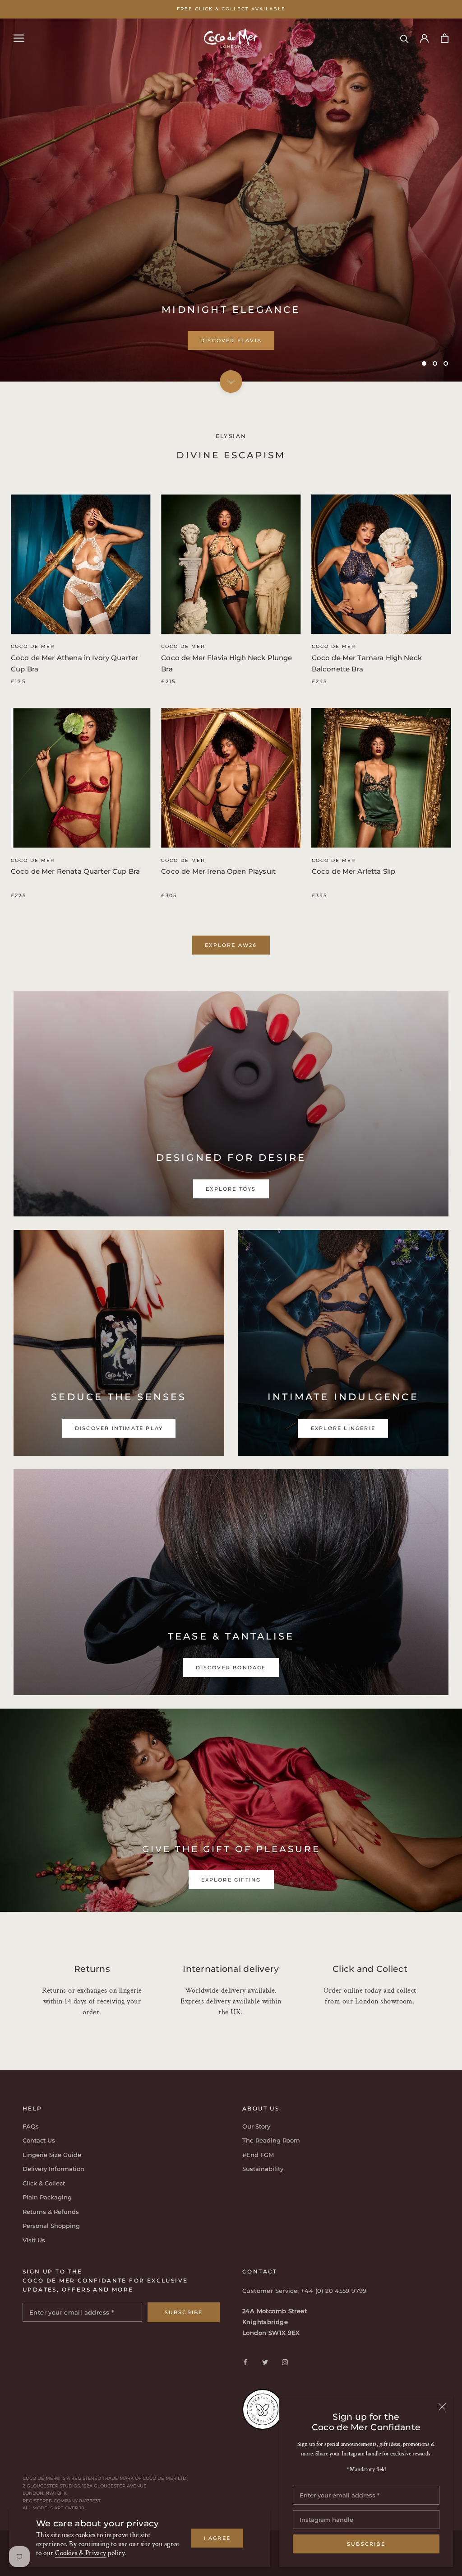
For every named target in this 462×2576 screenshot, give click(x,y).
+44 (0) (313, 2291)
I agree (217, 2538)
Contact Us (39, 2140)
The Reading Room (271, 2140)
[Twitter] (265, 2362)
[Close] (442, 2407)
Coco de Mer (33, 646)
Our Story (256, 2126)
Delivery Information (53, 2169)
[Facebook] (245, 2362)
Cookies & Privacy (81, 2553)
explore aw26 (231, 945)
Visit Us (34, 2240)
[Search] (404, 38)
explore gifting (231, 1880)
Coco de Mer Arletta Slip (354, 871)
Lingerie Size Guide (52, 2155)
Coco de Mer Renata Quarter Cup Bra (75, 871)
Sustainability (263, 2169)
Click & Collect (44, 2183)
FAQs (31, 2126)
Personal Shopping (51, 2226)
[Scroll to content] (231, 382)
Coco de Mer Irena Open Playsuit (218, 871)
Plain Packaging (47, 2197)
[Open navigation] (19, 38)
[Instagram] (285, 2362)
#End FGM (258, 2155)
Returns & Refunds (51, 2212)
